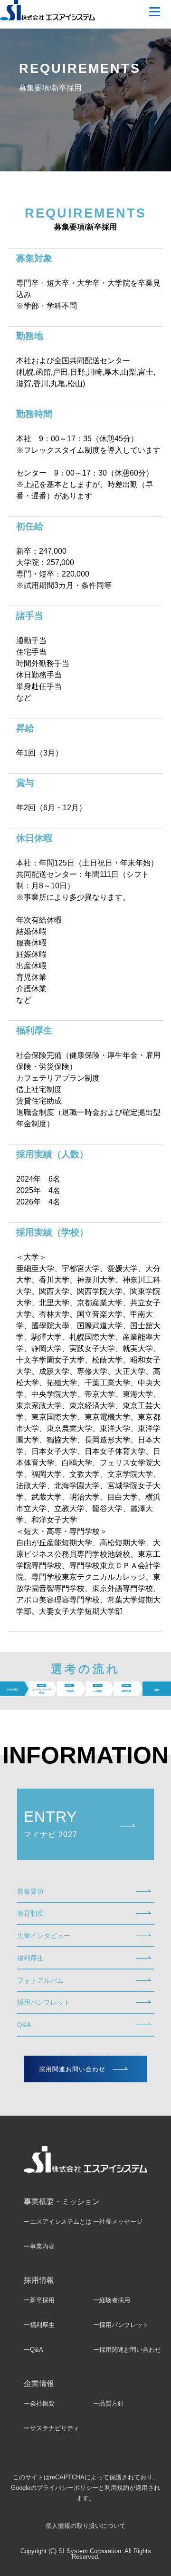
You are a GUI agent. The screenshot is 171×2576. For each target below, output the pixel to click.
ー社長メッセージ (118, 2222)
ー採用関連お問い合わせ (127, 2350)
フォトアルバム (40, 1980)
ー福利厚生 (39, 2325)
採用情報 (39, 2280)
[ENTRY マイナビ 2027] (85, 1857)
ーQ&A (33, 2350)
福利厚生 (30, 1958)
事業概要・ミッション (62, 2202)
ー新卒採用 (39, 2300)
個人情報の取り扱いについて (86, 2526)
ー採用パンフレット (121, 2325)
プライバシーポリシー (67, 2488)
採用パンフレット (44, 2002)
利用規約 (117, 2488)
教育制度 (30, 1913)
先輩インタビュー (44, 1936)
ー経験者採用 (112, 2300)
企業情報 (39, 2383)
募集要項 (30, 1891)
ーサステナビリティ (52, 2428)
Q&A (24, 2025)
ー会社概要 (39, 2403)
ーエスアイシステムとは (58, 2222)
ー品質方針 (109, 2403)
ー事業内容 (39, 2246)
